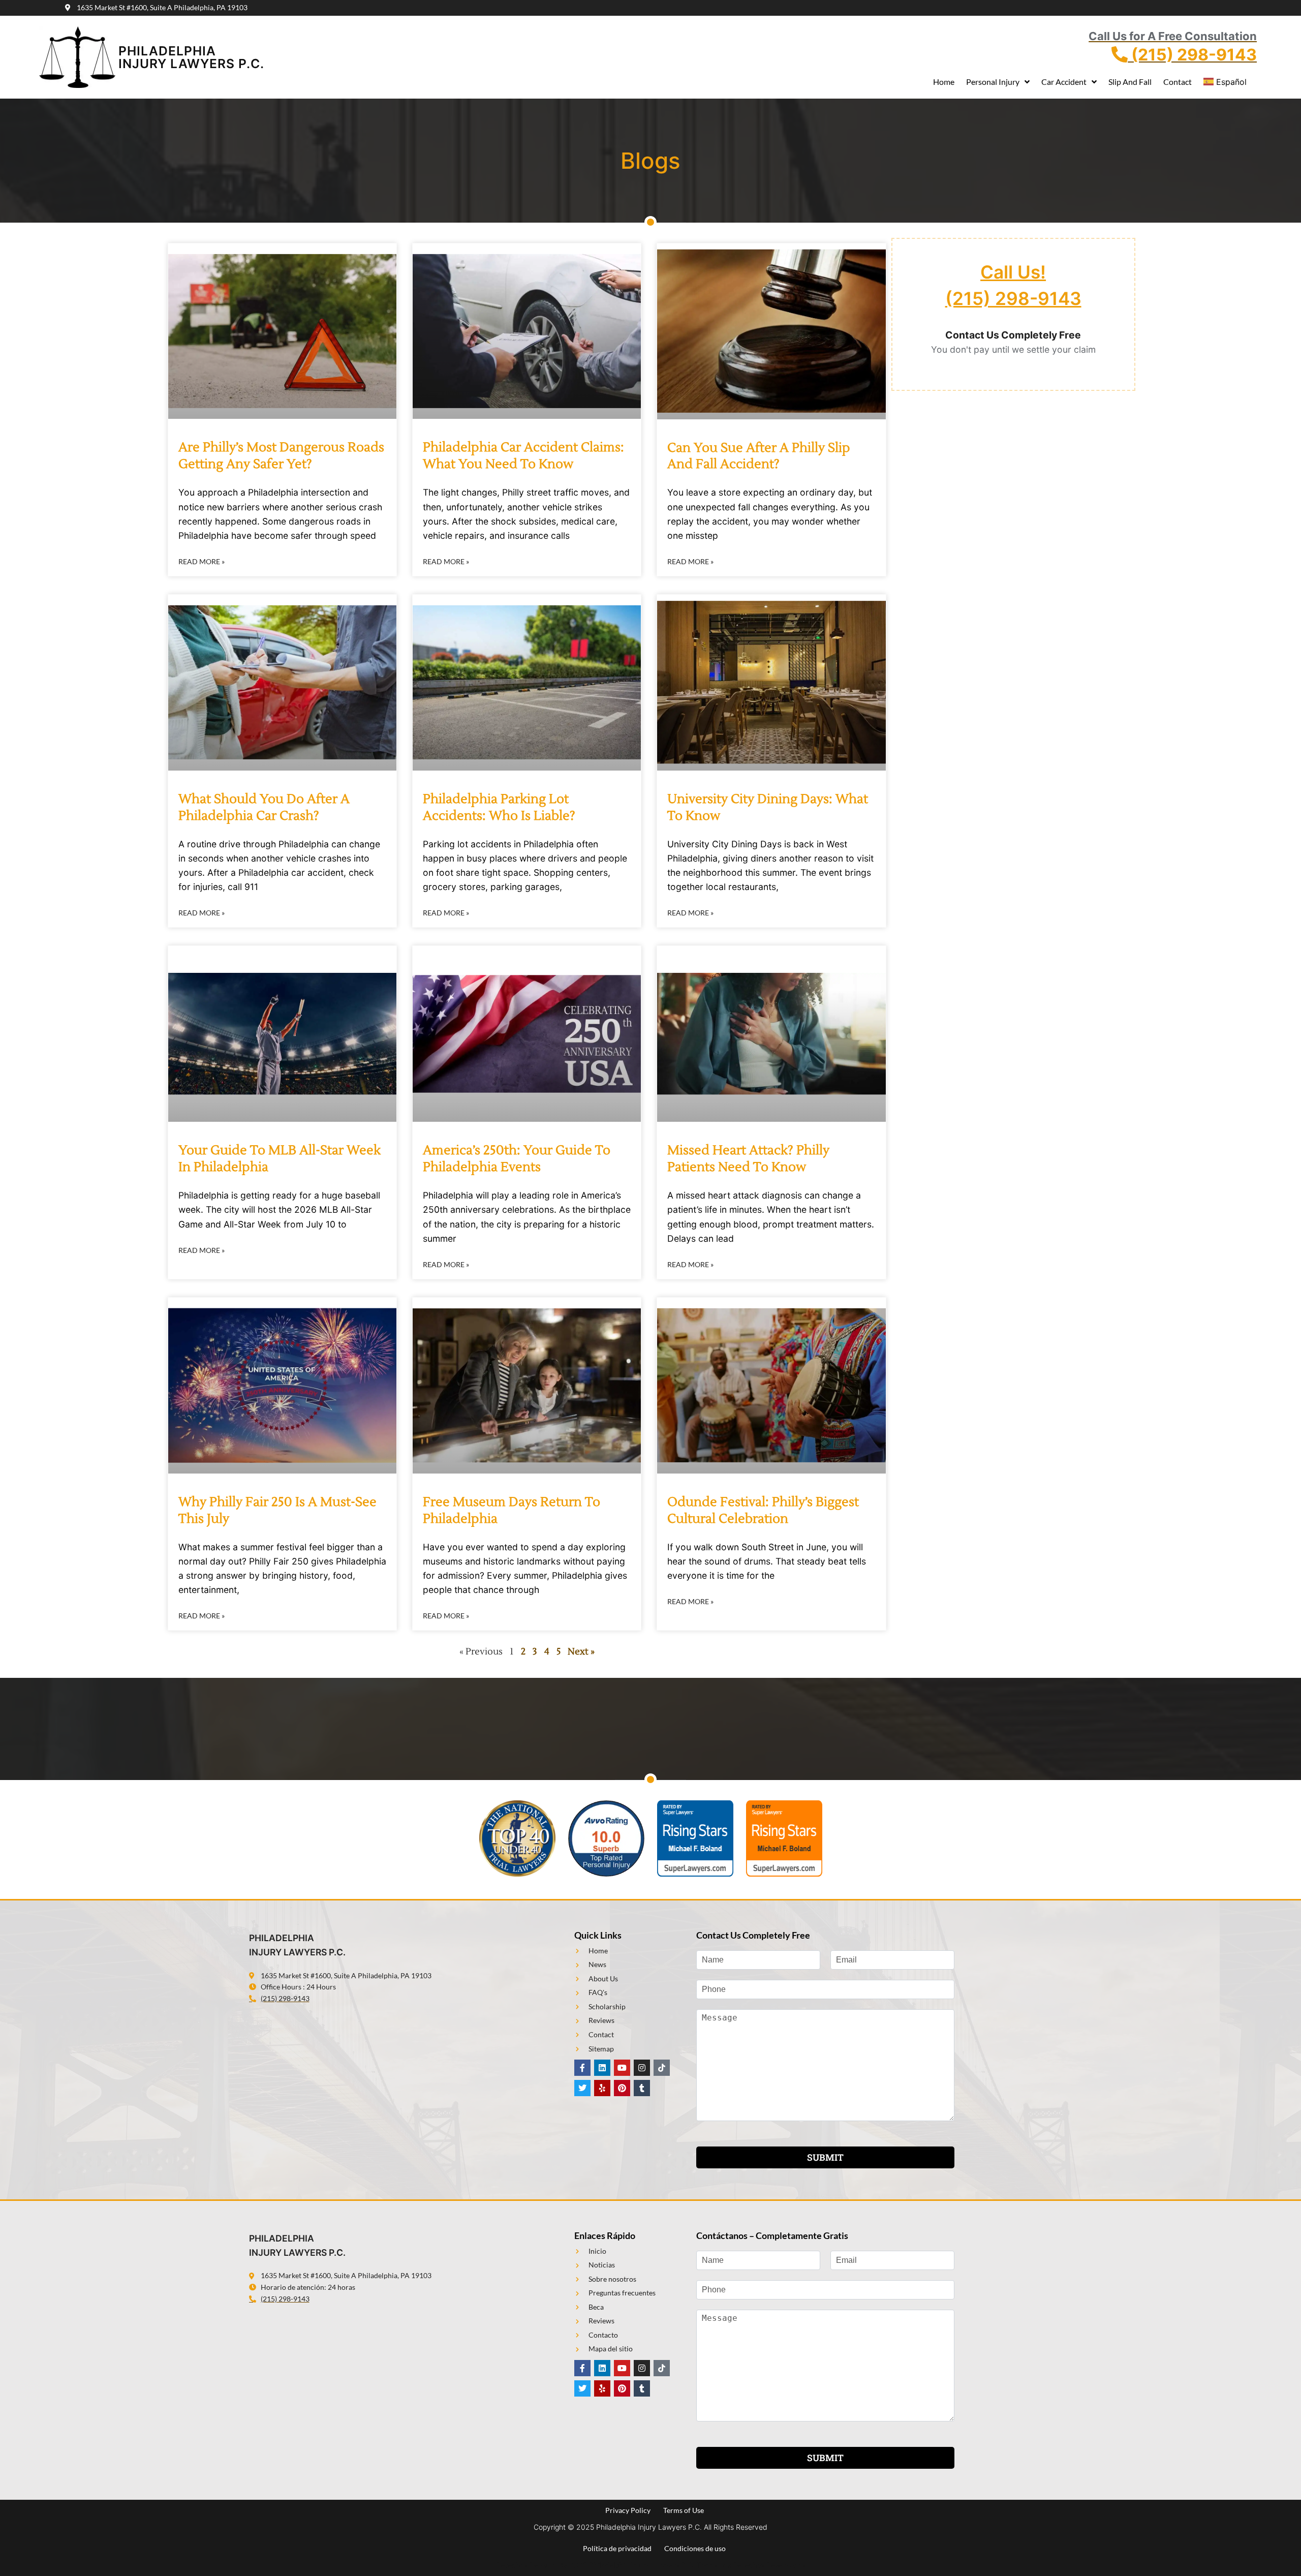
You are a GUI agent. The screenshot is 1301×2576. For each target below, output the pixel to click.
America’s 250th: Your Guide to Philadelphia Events (517, 1159)
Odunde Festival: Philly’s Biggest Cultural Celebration (763, 1510)
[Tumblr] (642, 2088)
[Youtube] (622, 2068)
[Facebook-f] (582, 2068)
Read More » (202, 561)
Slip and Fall (1130, 82)
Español (1231, 82)
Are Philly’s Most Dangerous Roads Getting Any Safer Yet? (281, 456)
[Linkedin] (602, 2068)
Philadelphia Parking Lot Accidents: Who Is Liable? (499, 807)
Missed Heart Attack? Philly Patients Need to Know (748, 1159)
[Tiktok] (662, 2068)
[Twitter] (582, 2088)
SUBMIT (825, 2157)
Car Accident (1064, 82)
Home (944, 82)
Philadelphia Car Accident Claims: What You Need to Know (523, 456)
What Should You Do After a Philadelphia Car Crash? (264, 807)
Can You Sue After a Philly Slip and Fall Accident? (759, 456)
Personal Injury (993, 82)
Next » (581, 1652)
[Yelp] (602, 2088)
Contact (1178, 82)
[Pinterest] (622, 2088)
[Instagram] (642, 2068)
